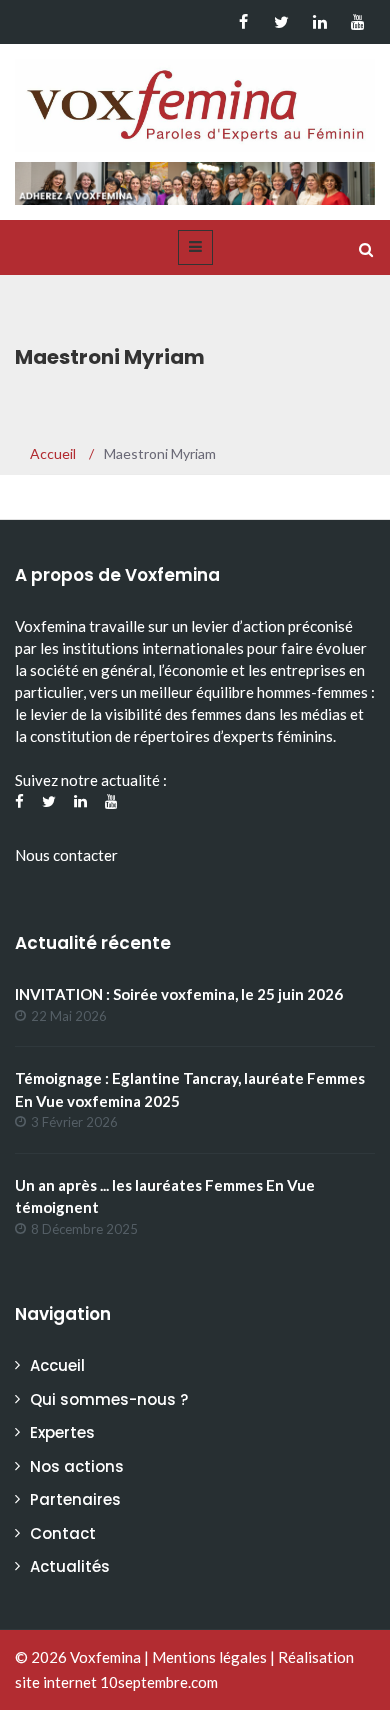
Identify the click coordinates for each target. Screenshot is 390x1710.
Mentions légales (209, 1657)
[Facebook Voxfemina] (243, 22)
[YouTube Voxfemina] (357, 22)
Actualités (70, 1566)
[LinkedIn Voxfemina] (319, 22)
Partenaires (75, 1499)
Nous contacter (66, 855)
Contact (63, 1533)
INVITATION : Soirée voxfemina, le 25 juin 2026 (179, 994)
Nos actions (77, 1466)
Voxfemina (105, 1657)
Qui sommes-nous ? (109, 1399)
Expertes (62, 1432)
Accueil (57, 1365)
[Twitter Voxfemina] (281, 22)
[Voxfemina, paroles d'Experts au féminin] (195, 101)
